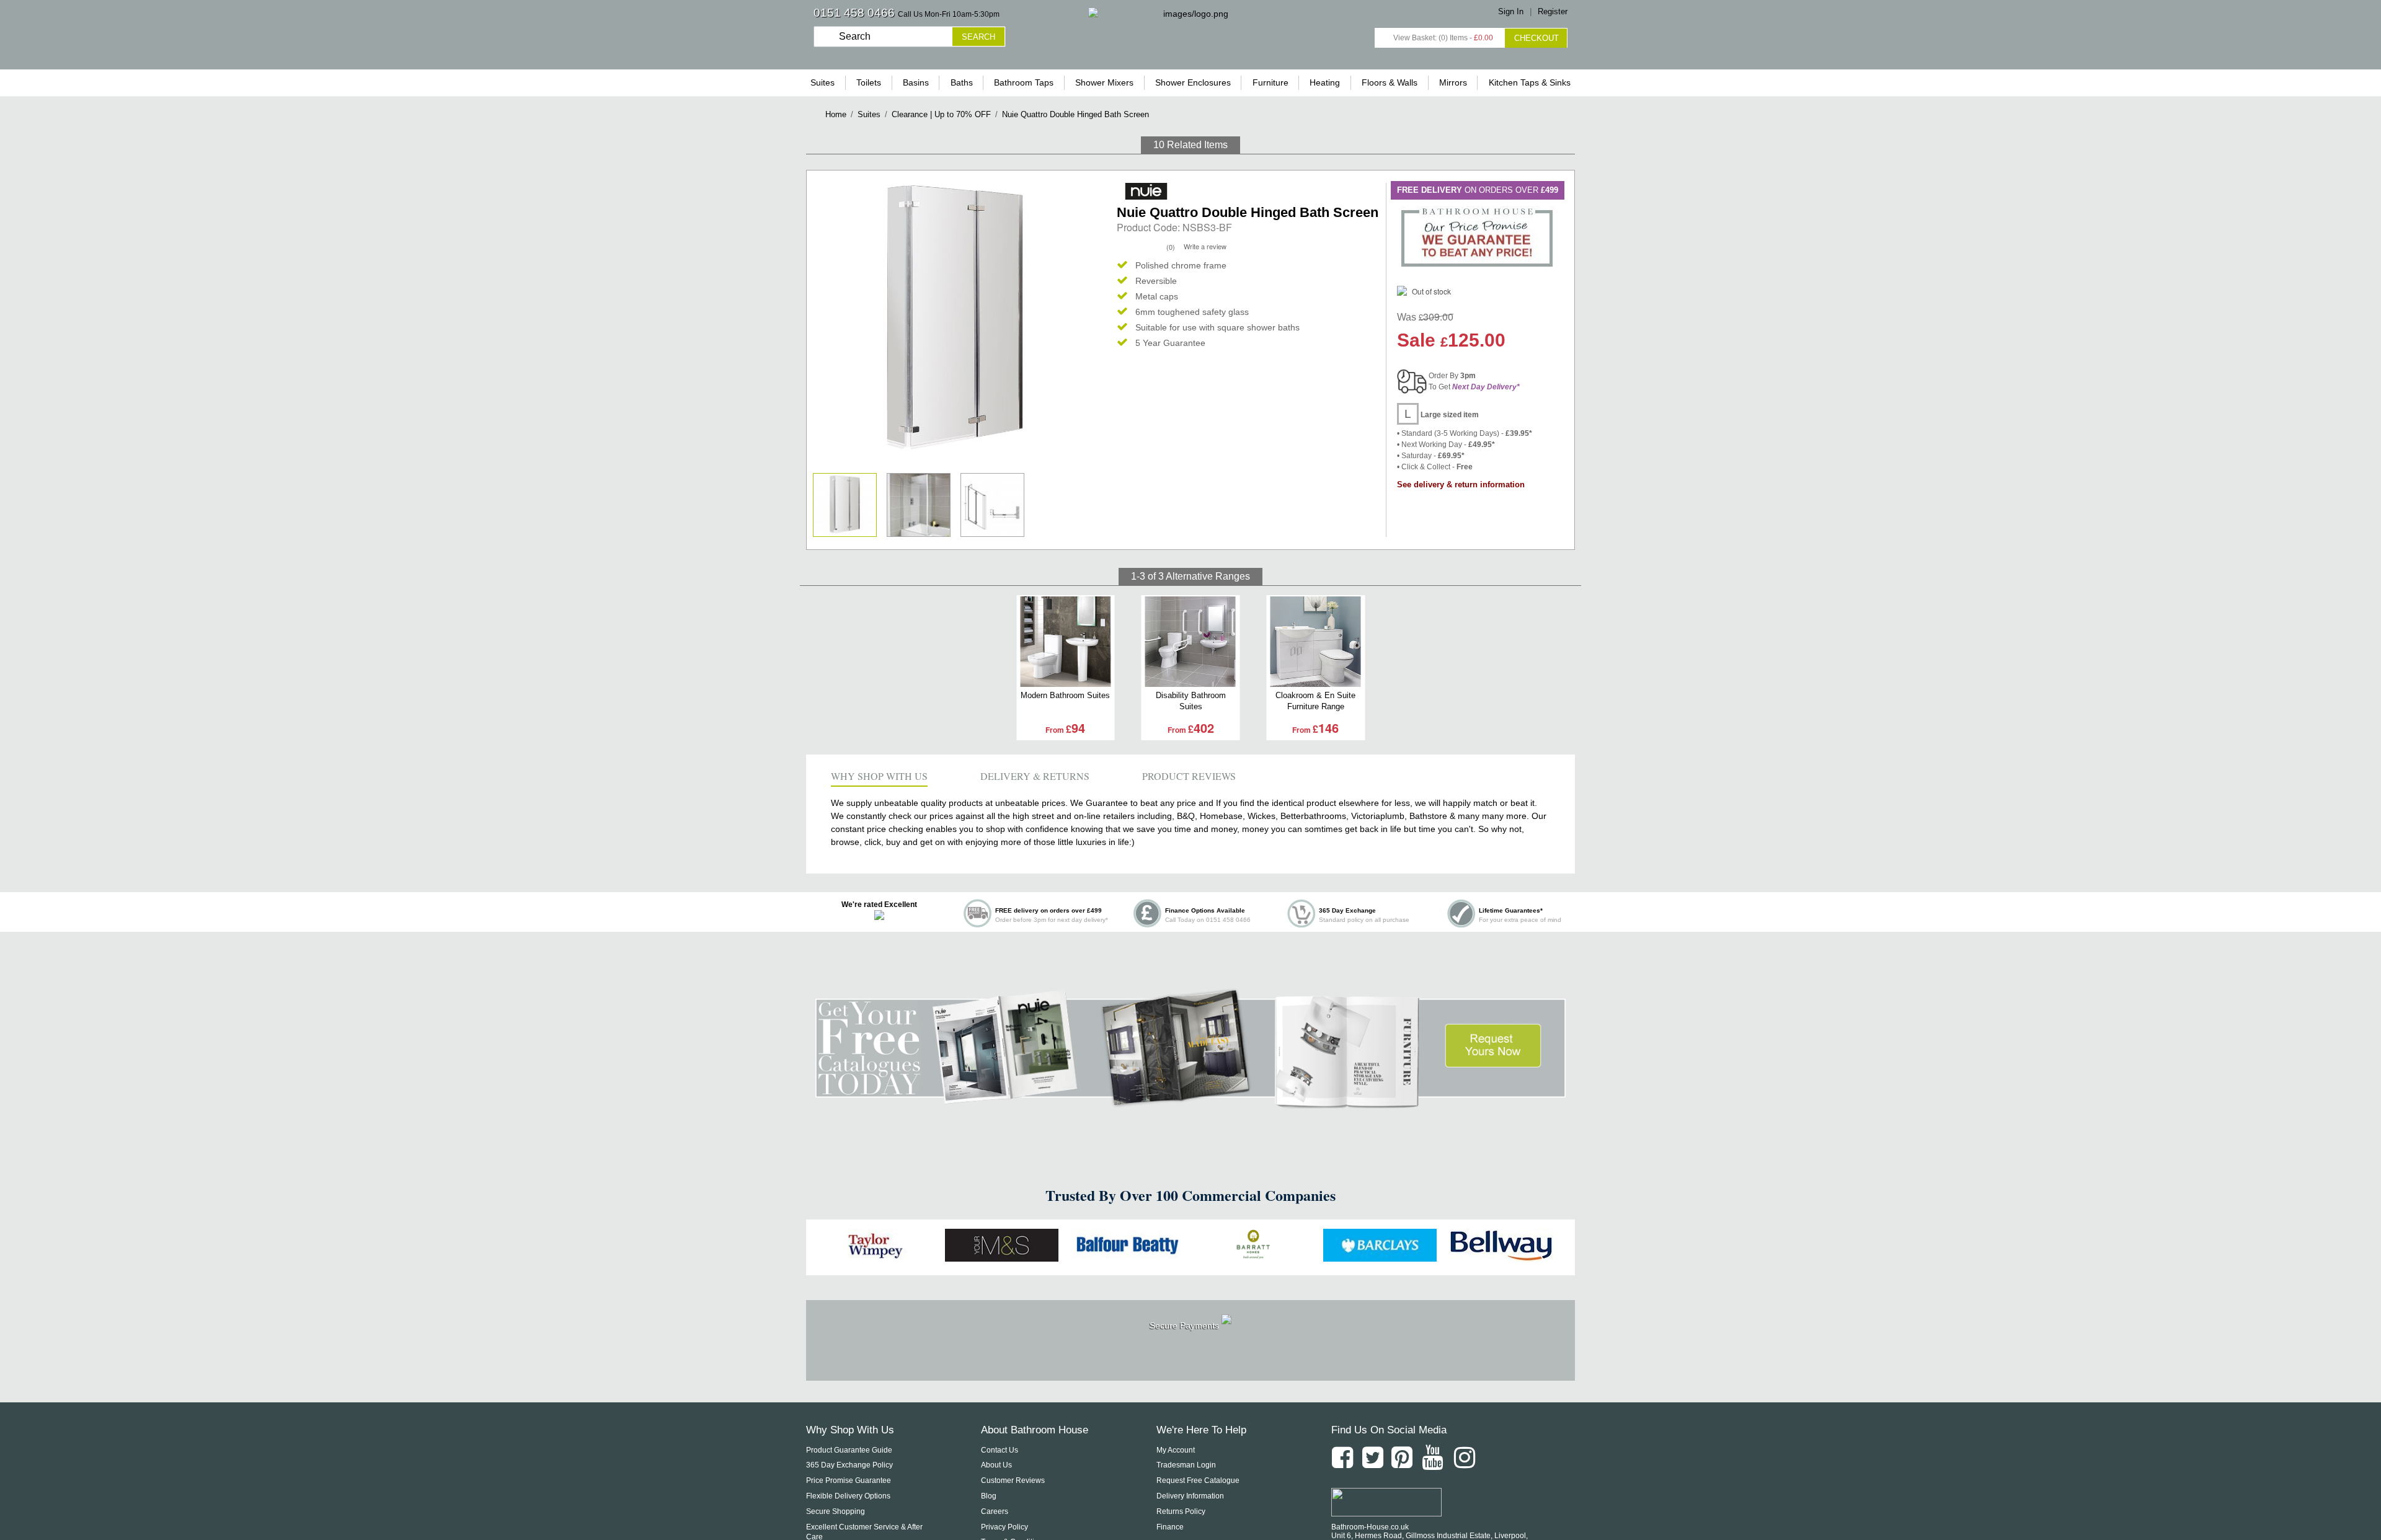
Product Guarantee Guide (849, 1450)
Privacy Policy (1004, 1527)
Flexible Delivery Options (848, 1496)
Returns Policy (1181, 1511)
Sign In (1511, 11)
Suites (869, 114)
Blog (989, 1496)
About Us (996, 1465)
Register (1553, 11)
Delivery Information (1190, 1496)
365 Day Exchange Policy (849, 1465)
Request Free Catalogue (1198, 1480)
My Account (1176, 1450)
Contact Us (1000, 1450)
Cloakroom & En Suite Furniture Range (1315, 701)
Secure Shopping (836, 1511)
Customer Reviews (1013, 1480)
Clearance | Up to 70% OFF (941, 114)
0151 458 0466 (854, 13)
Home (836, 114)
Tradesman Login (1186, 1465)
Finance (1170, 1527)
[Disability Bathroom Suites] (1191, 642)
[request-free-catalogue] (1190, 1102)
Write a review (1205, 246)
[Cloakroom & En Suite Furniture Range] (1315, 642)
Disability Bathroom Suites (1191, 701)
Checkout (1536, 38)
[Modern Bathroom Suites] (1065, 642)
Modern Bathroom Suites (1065, 695)
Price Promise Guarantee (849, 1480)
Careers (995, 1511)
